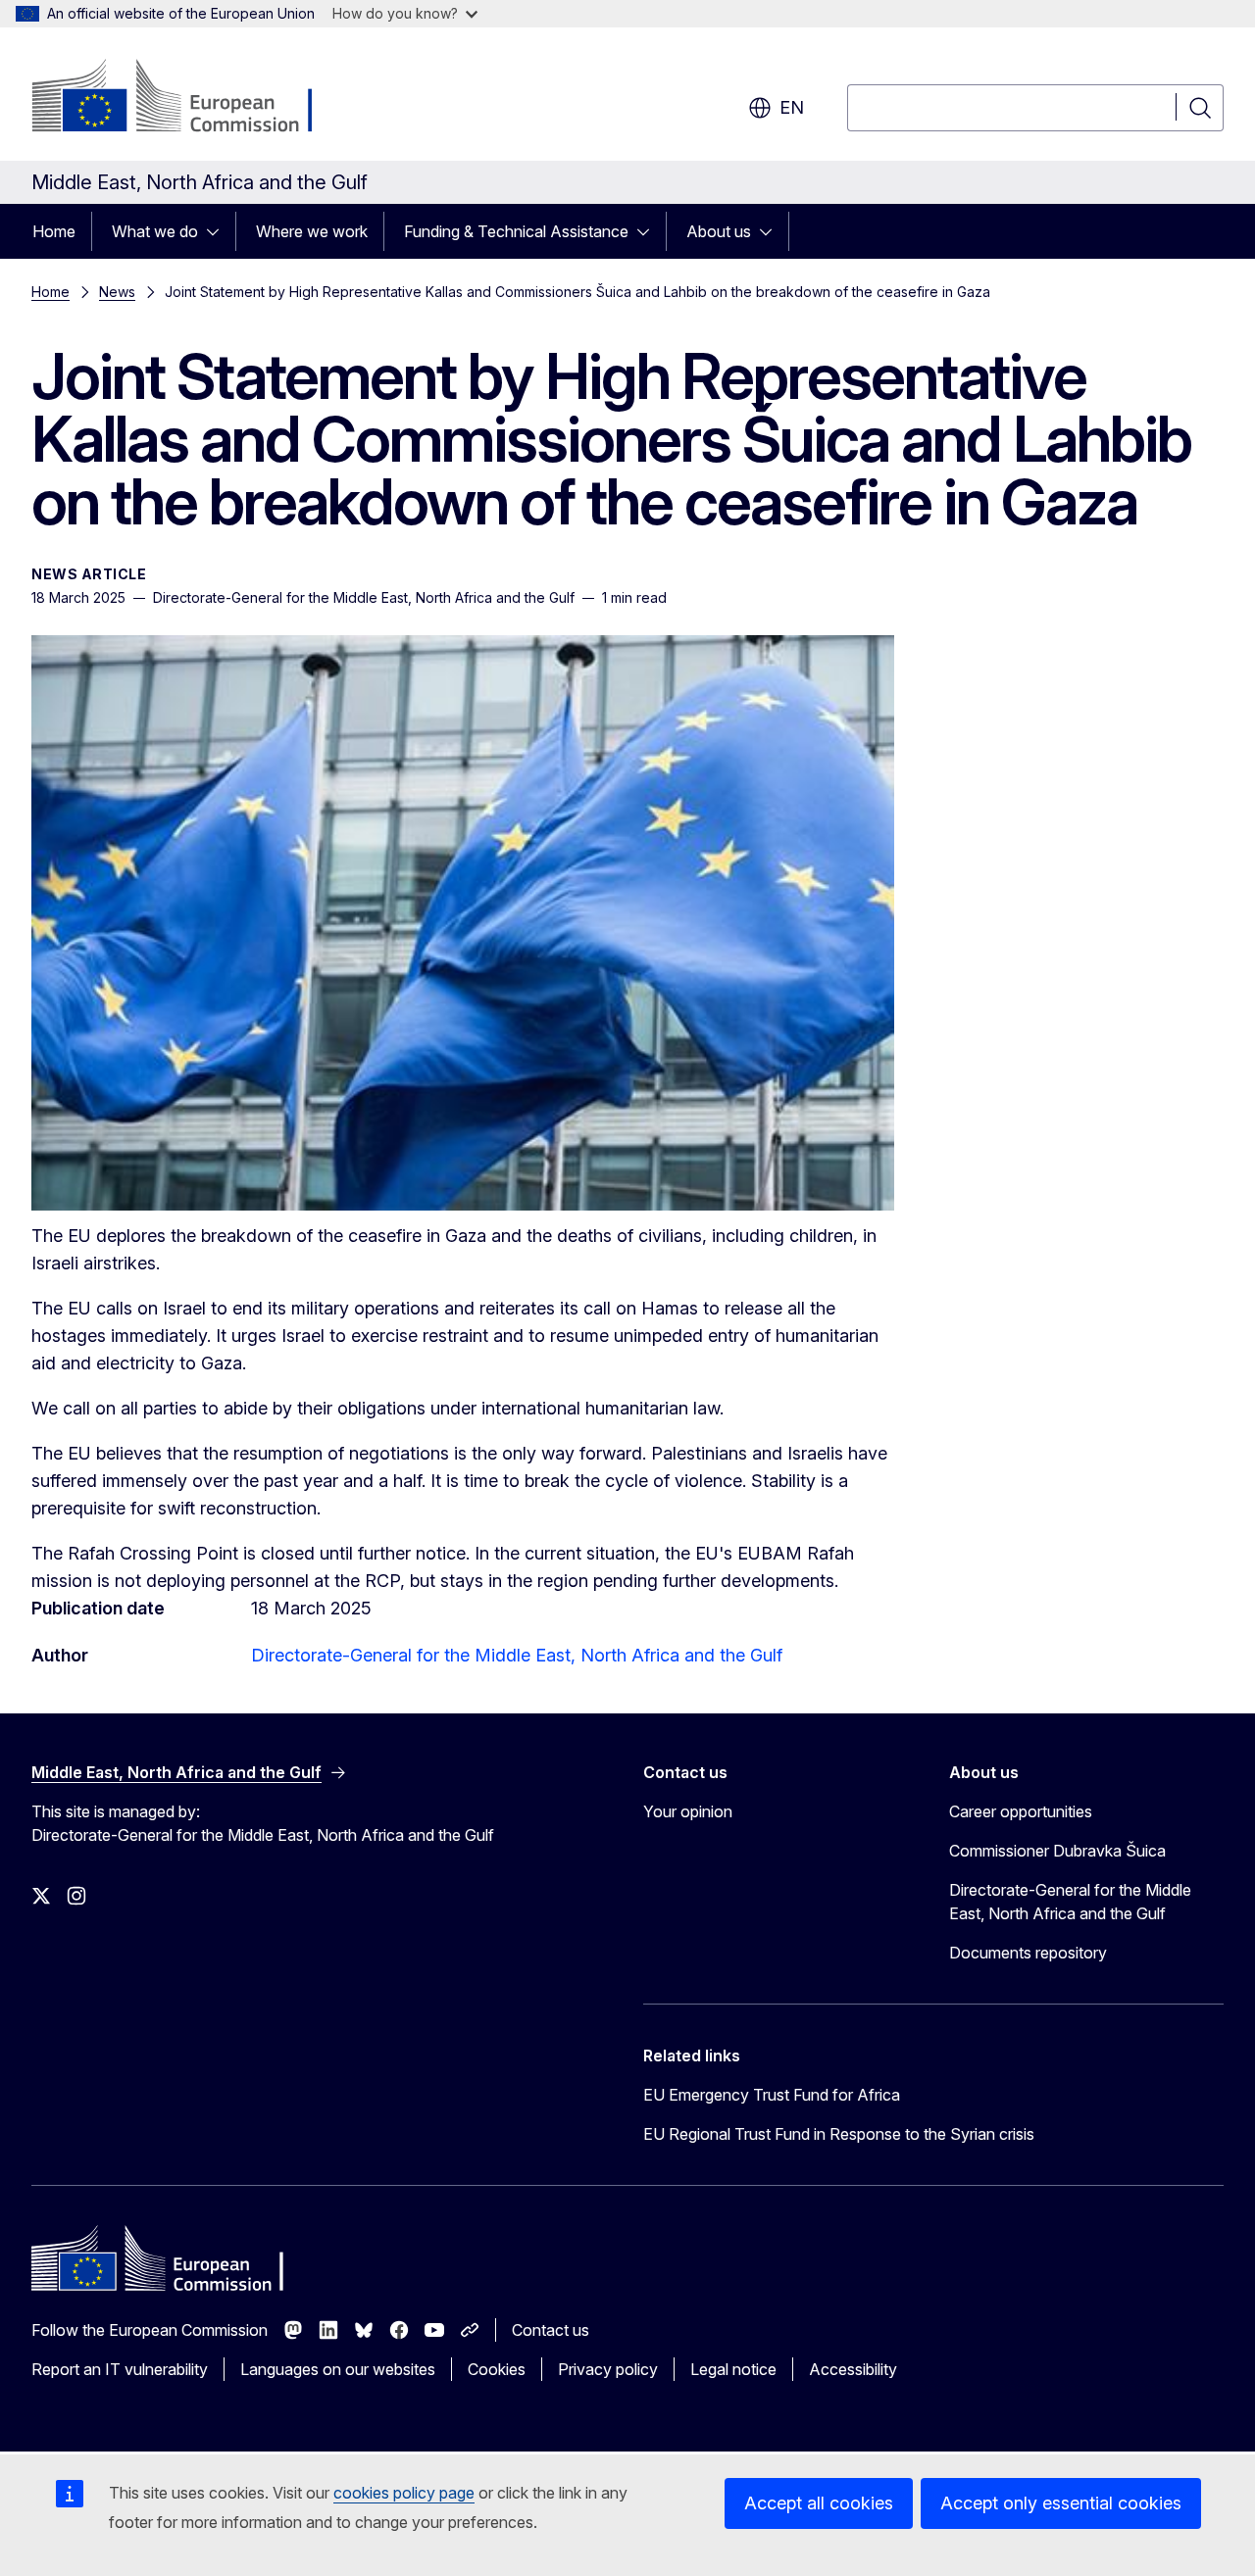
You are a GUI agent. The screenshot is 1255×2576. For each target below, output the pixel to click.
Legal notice (733, 2369)
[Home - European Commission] (190, 98)
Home (54, 231)
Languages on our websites (338, 2369)
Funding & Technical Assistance (516, 231)
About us (719, 231)
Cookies (497, 2369)
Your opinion (688, 1811)
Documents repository (1028, 1953)
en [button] (792, 107)
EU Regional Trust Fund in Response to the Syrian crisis (839, 2134)
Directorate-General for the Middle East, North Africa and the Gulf (517, 1655)
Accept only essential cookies (1061, 2503)
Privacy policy (608, 2369)
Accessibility (853, 2369)
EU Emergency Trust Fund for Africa (772, 2095)
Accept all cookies (819, 2503)
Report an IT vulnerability (120, 2369)
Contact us (551, 2330)
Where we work (312, 231)
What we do (155, 231)
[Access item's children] (219, 231)
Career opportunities (1021, 1811)
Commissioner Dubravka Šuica (1057, 1851)
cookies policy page (404, 2493)
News (117, 292)
